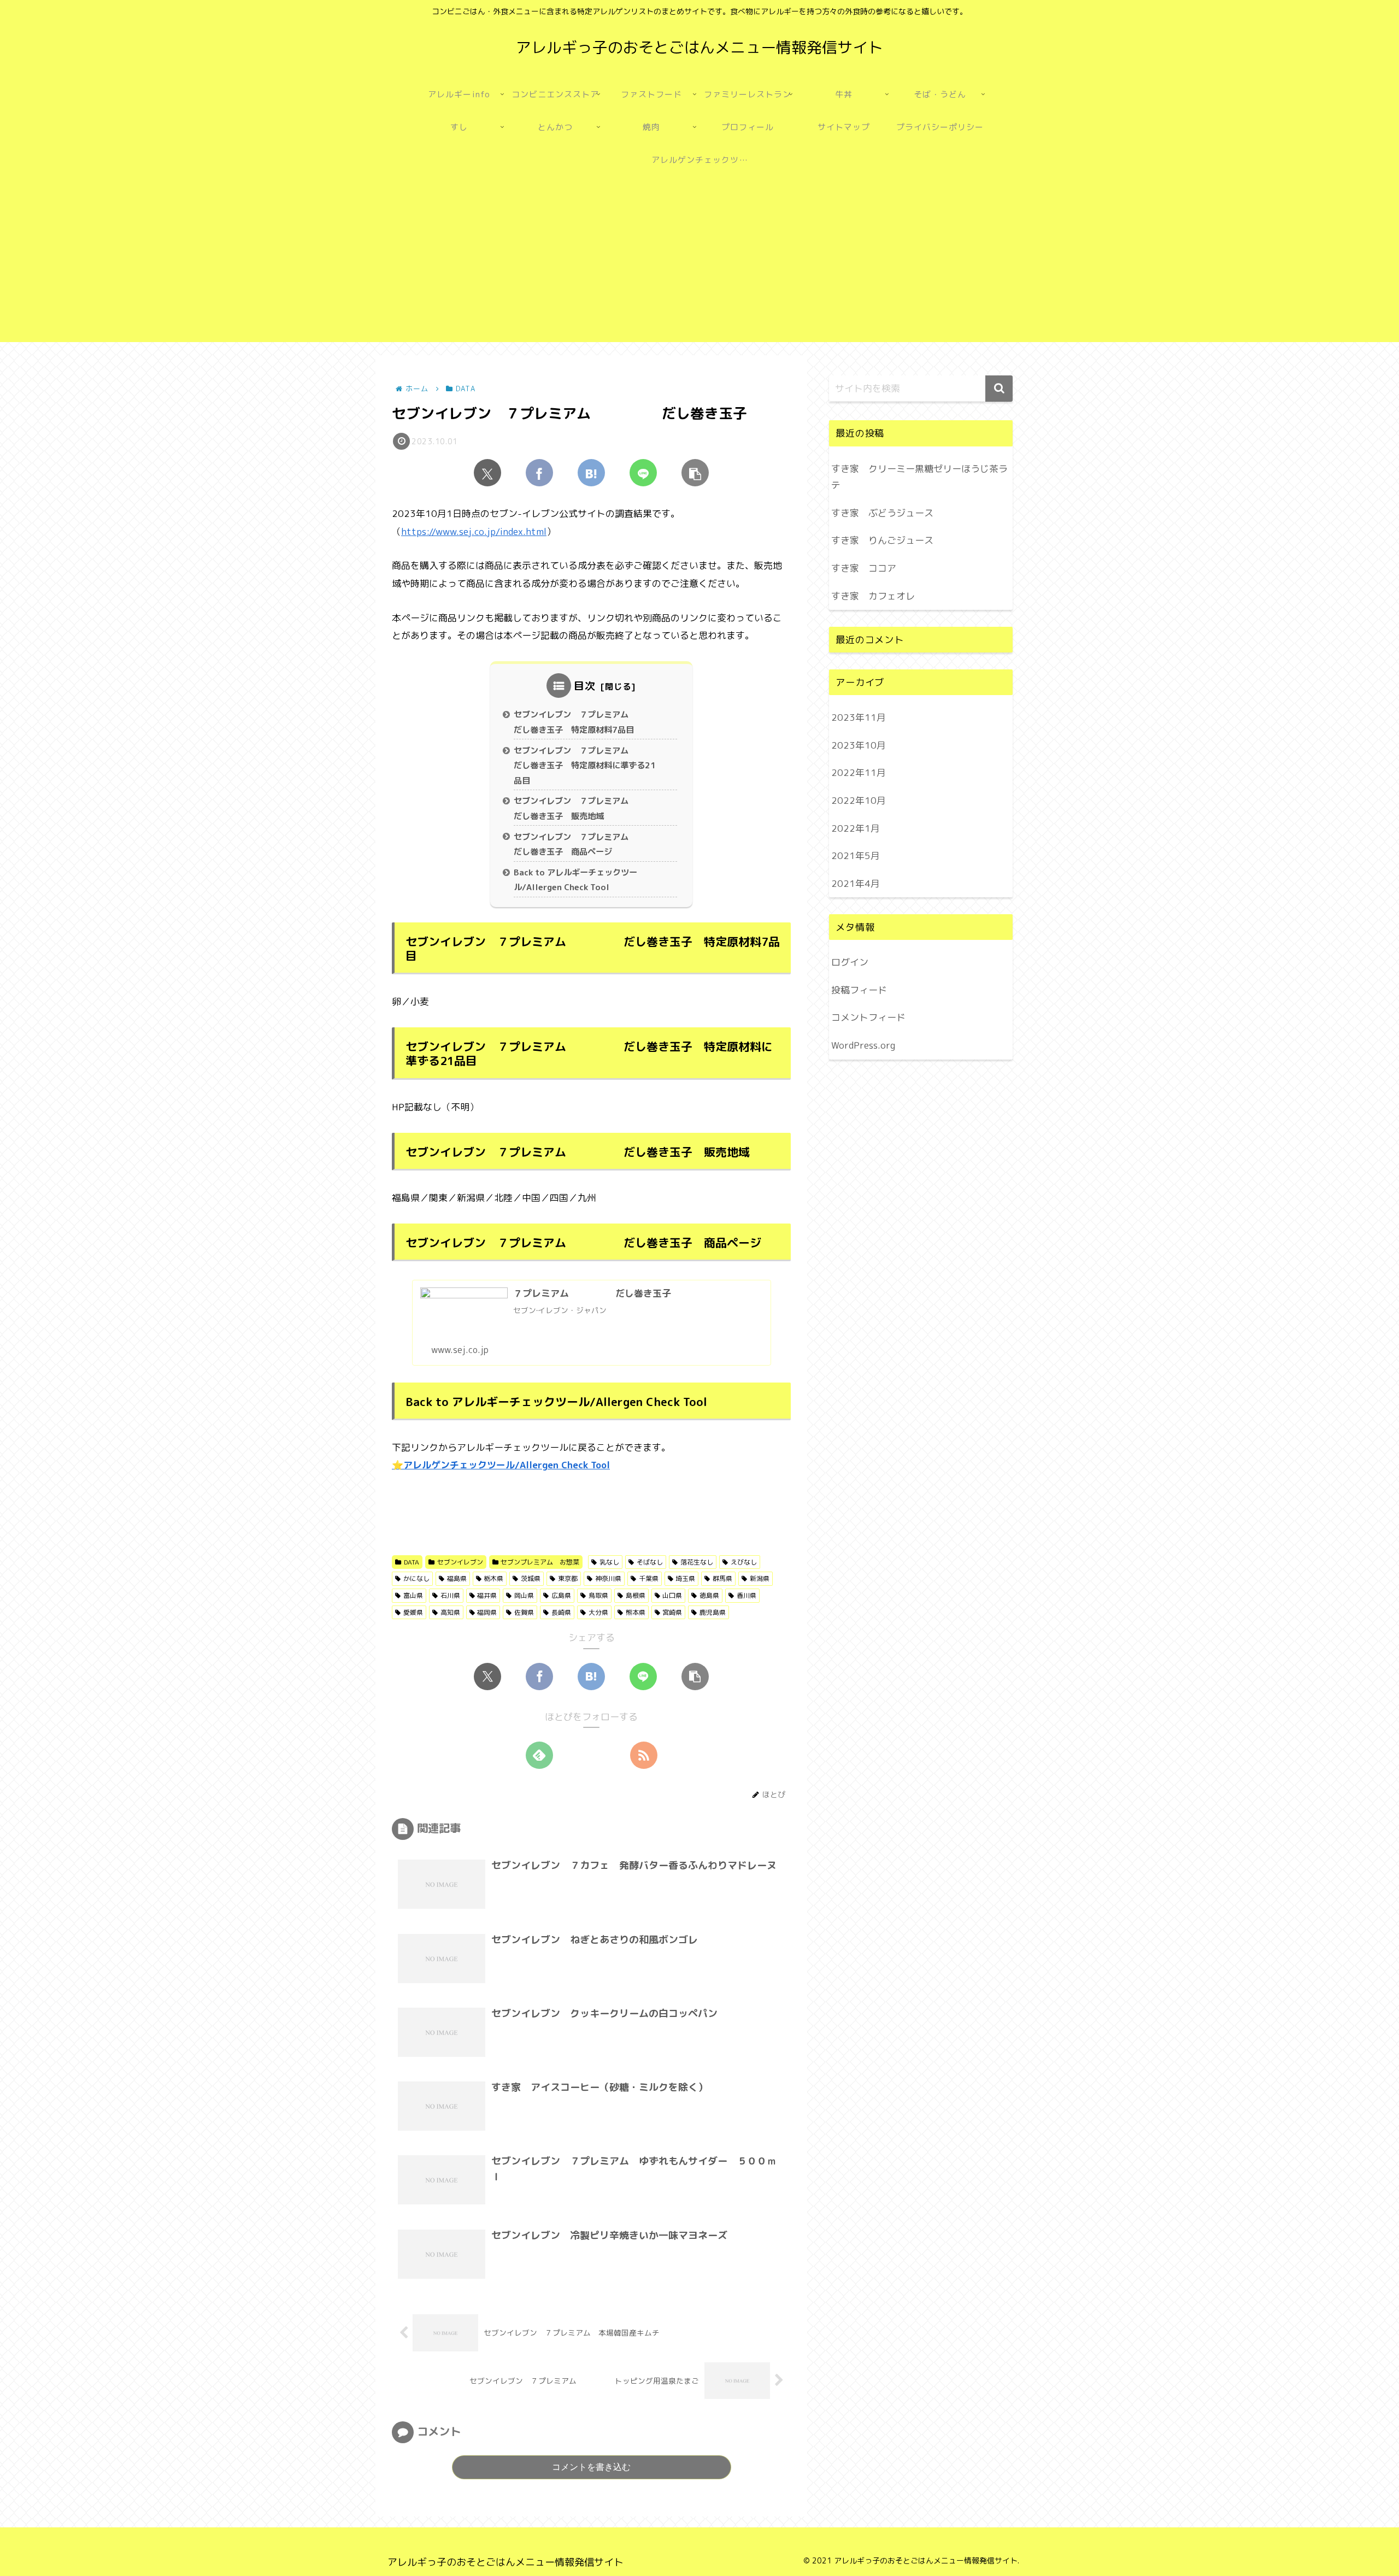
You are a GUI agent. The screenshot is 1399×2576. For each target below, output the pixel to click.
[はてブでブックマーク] (591, 473)
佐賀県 (524, 1612)
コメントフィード (868, 1017)
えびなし (744, 1562)
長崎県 (561, 1612)
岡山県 (524, 1595)
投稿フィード (859, 989)
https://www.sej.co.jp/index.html (474, 531)
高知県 (450, 1612)
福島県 (457, 1578)
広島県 (561, 1595)
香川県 (746, 1595)
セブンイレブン (460, 1562)
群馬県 (722, 1578)
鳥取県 (598, 1595)
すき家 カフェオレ (873, 596)
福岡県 (487, 1612)
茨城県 (531, 1578)
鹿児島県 (713, 1612)
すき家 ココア (864, 568)
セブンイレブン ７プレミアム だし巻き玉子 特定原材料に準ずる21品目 (592, 766)
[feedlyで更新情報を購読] (539, 1755)
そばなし (650, 1562)
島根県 (636, 1595)
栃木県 (493, 1578)
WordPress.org (863, 1045)
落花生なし (697, 1562)
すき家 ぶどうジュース (882, 513)
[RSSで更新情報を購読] (644, 1755)
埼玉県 (685, 1578)
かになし (416, 1578)
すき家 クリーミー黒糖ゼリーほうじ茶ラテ (919, 477)
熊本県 (636, 1612)
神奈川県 (608, 1578)
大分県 (598, 1612)
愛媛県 (413, 1612)
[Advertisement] (699, 266)
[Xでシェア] (487, 473)
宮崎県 (672, 1612)
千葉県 (649, 1578)
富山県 (413, 1595)
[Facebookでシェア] (539, 473)
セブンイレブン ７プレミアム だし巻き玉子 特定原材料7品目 (592, 722)
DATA (412, 1562)
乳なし (609, 1562)
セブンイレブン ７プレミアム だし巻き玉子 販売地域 (592, 808)
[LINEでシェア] (643, 473)
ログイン (850, 962)
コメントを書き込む (591, 2467)
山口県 (672, 1595)
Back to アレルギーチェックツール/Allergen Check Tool (575, 880)
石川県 (450, 1595)
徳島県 (709, 1595)
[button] (695, 473)
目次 (585, 686)
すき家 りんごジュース (882, 540)
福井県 (487, 1595)
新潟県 (760, 1578)
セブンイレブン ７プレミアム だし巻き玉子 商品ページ (592, 845)
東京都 (568, 1578)
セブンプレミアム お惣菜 (540, 1562)
